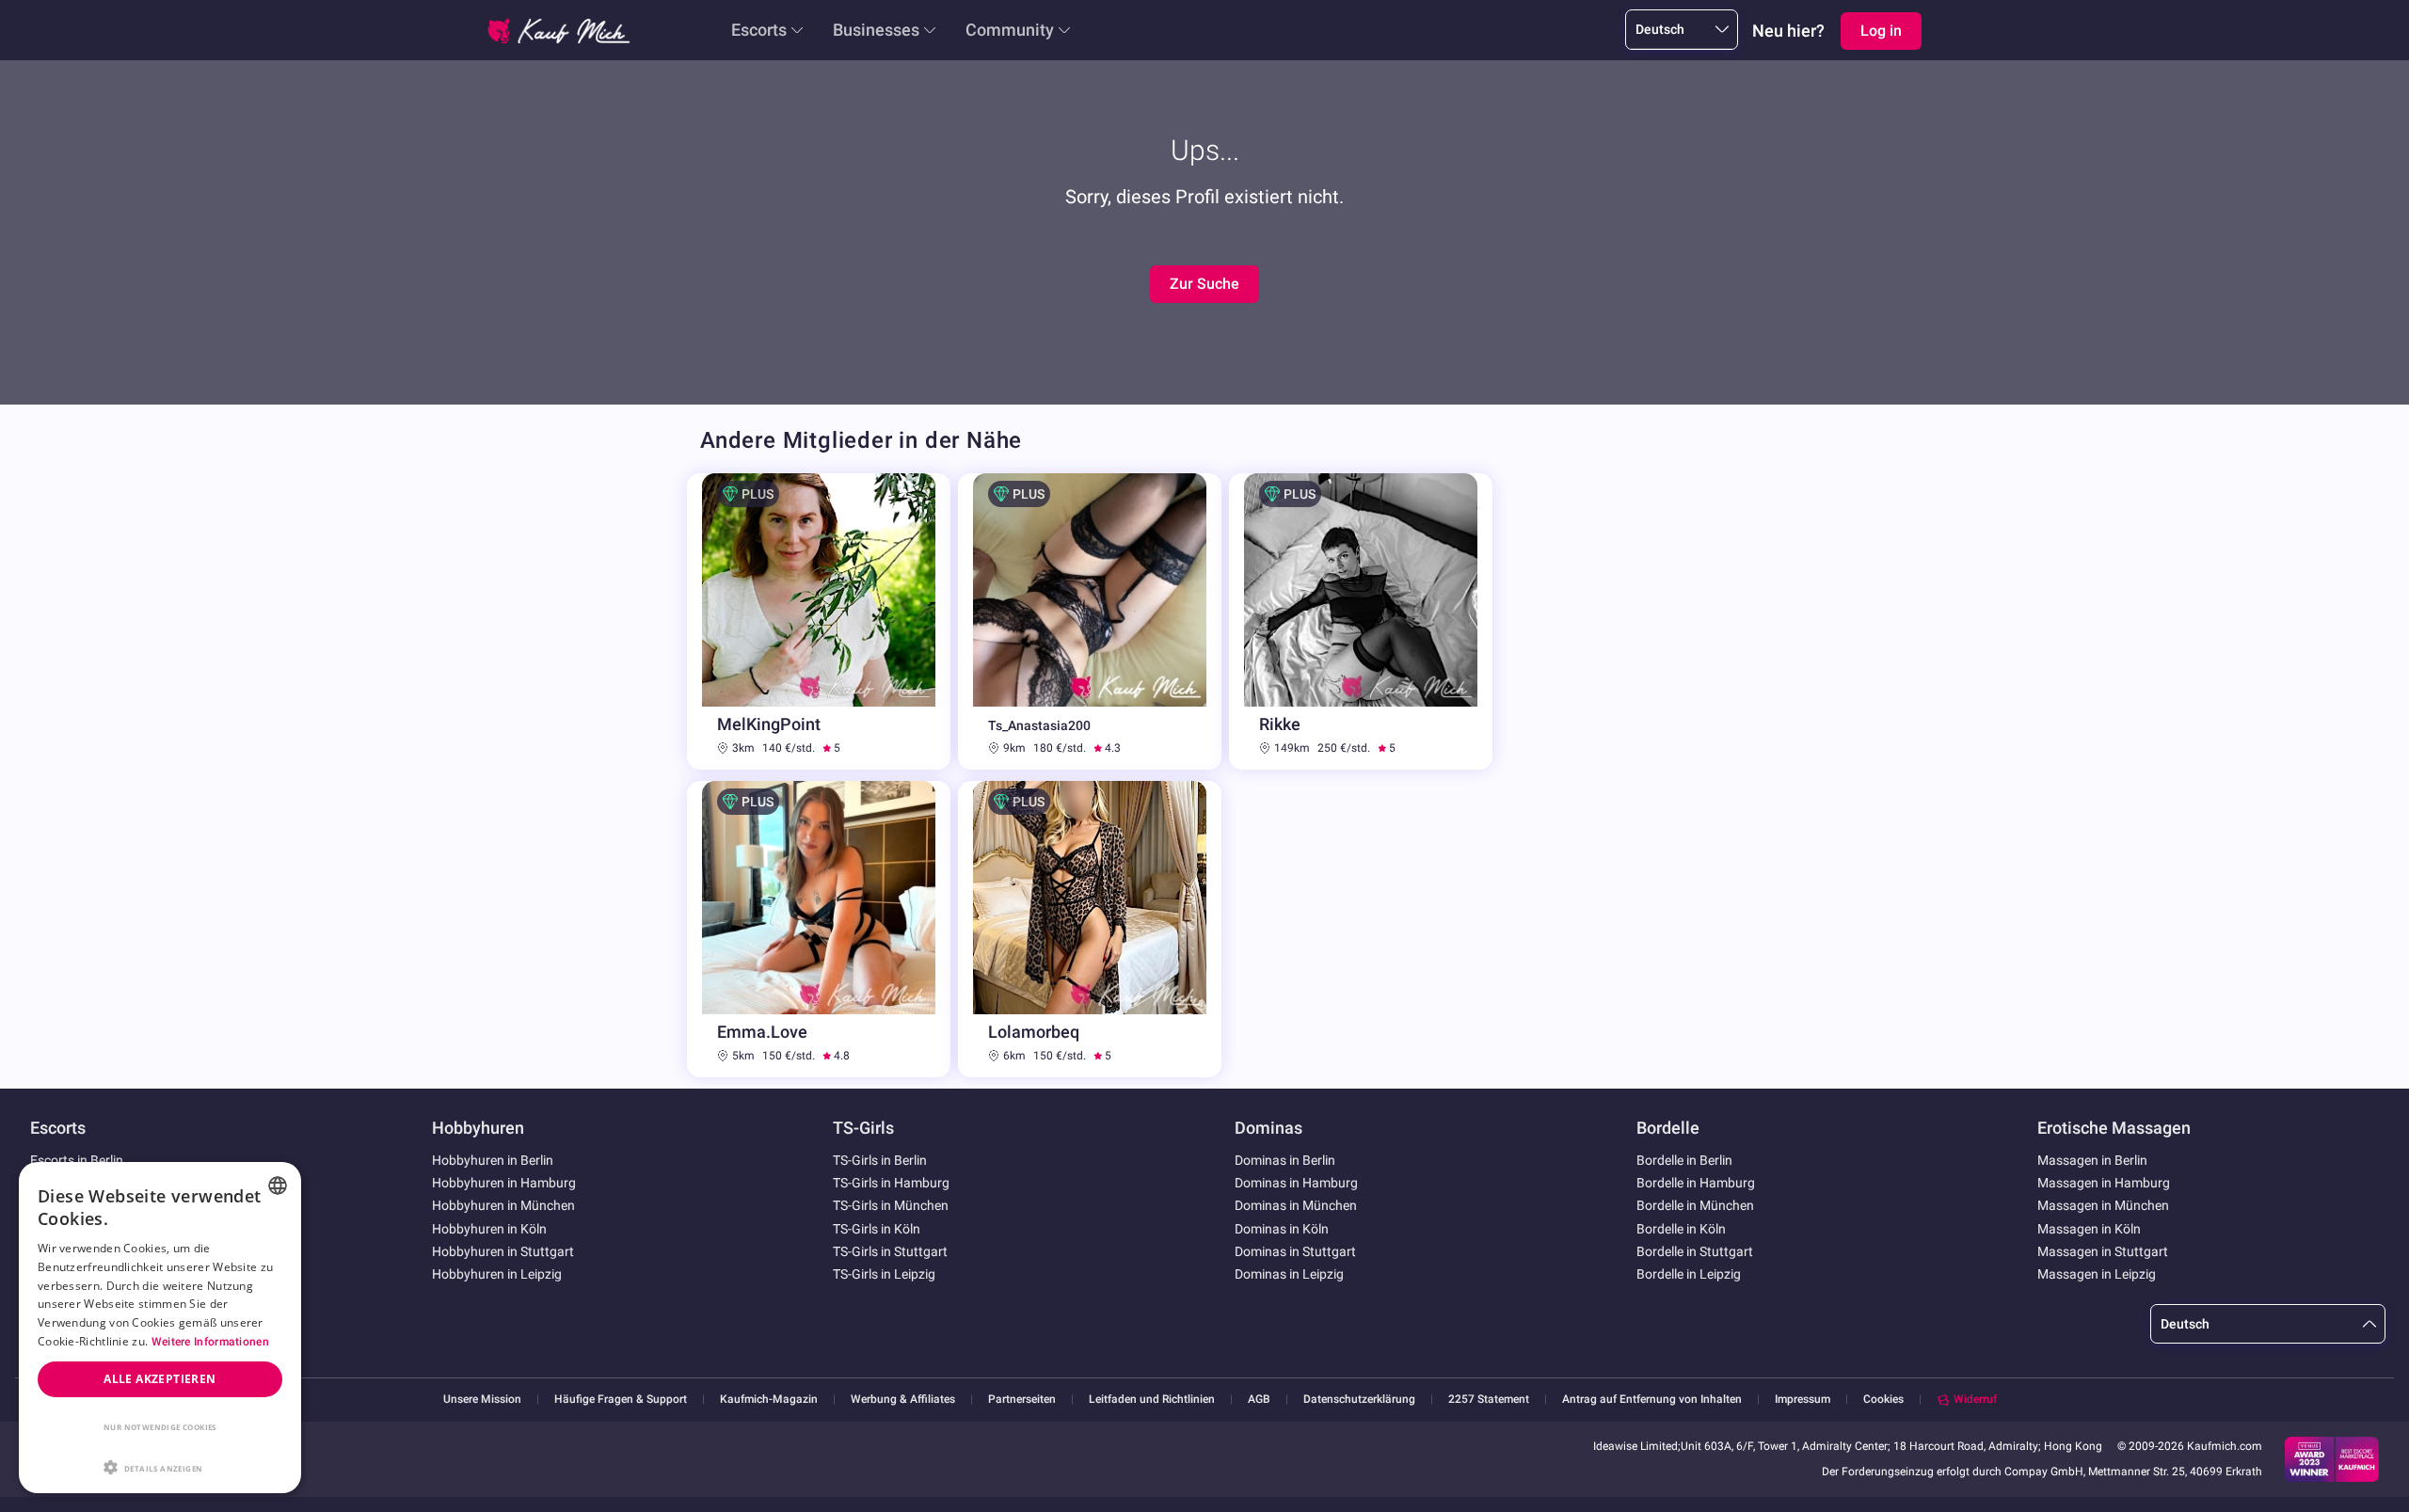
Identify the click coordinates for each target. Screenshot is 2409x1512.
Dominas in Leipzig (1289, 1274)
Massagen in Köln (2089, 1229)
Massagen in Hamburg (2104, 1183)
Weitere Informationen (210, 1342)
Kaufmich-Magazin (769, 1400)
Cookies (1883, 1399)
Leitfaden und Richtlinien (1152, 1400)
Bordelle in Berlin (1684, 1160)
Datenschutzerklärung (1359, 1400)
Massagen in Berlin (2092, 1160)
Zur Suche (1204, 284)
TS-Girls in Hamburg (891, 1183)
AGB (1259, 1400)
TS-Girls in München (891, 1205)
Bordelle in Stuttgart (1695, 1251)
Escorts (759, 30)
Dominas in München (1296, 1205)
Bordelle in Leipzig (1689, 1274)
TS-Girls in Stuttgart (890, 1251)
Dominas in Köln (1282, 1229)
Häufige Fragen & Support (621, 1400)
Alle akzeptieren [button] (160, 1379)
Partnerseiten (1022, 1400)
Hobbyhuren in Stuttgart (503, 1251)
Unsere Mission (482, 1400)
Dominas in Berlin (1285, 1160)
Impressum (1803, 1400)
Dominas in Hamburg (1296, 1183)
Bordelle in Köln (1681, 1229)
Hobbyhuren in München (503, 1205)
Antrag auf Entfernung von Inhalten (1652, 1400)
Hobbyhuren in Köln (489, 1229)
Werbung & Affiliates (903, 1400)
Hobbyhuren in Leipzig (497, 1274)
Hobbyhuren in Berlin (493, 1160)
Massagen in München (2103, 1205)
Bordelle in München (1695, 1205)
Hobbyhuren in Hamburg (504, 1183)
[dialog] (160, 1328)
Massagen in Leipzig (2097, 1274)
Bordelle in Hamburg (1696, 1183)
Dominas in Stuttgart (1295, 1251)
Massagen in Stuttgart (2103, 1251)
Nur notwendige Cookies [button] (160, 1427)
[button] (160, 1466)
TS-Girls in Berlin (880, 1160)
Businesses (876, 30)
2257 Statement (1489, 1400)
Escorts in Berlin (77, 1160)
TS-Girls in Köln (877, 1229)
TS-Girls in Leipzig (884, 1274)
